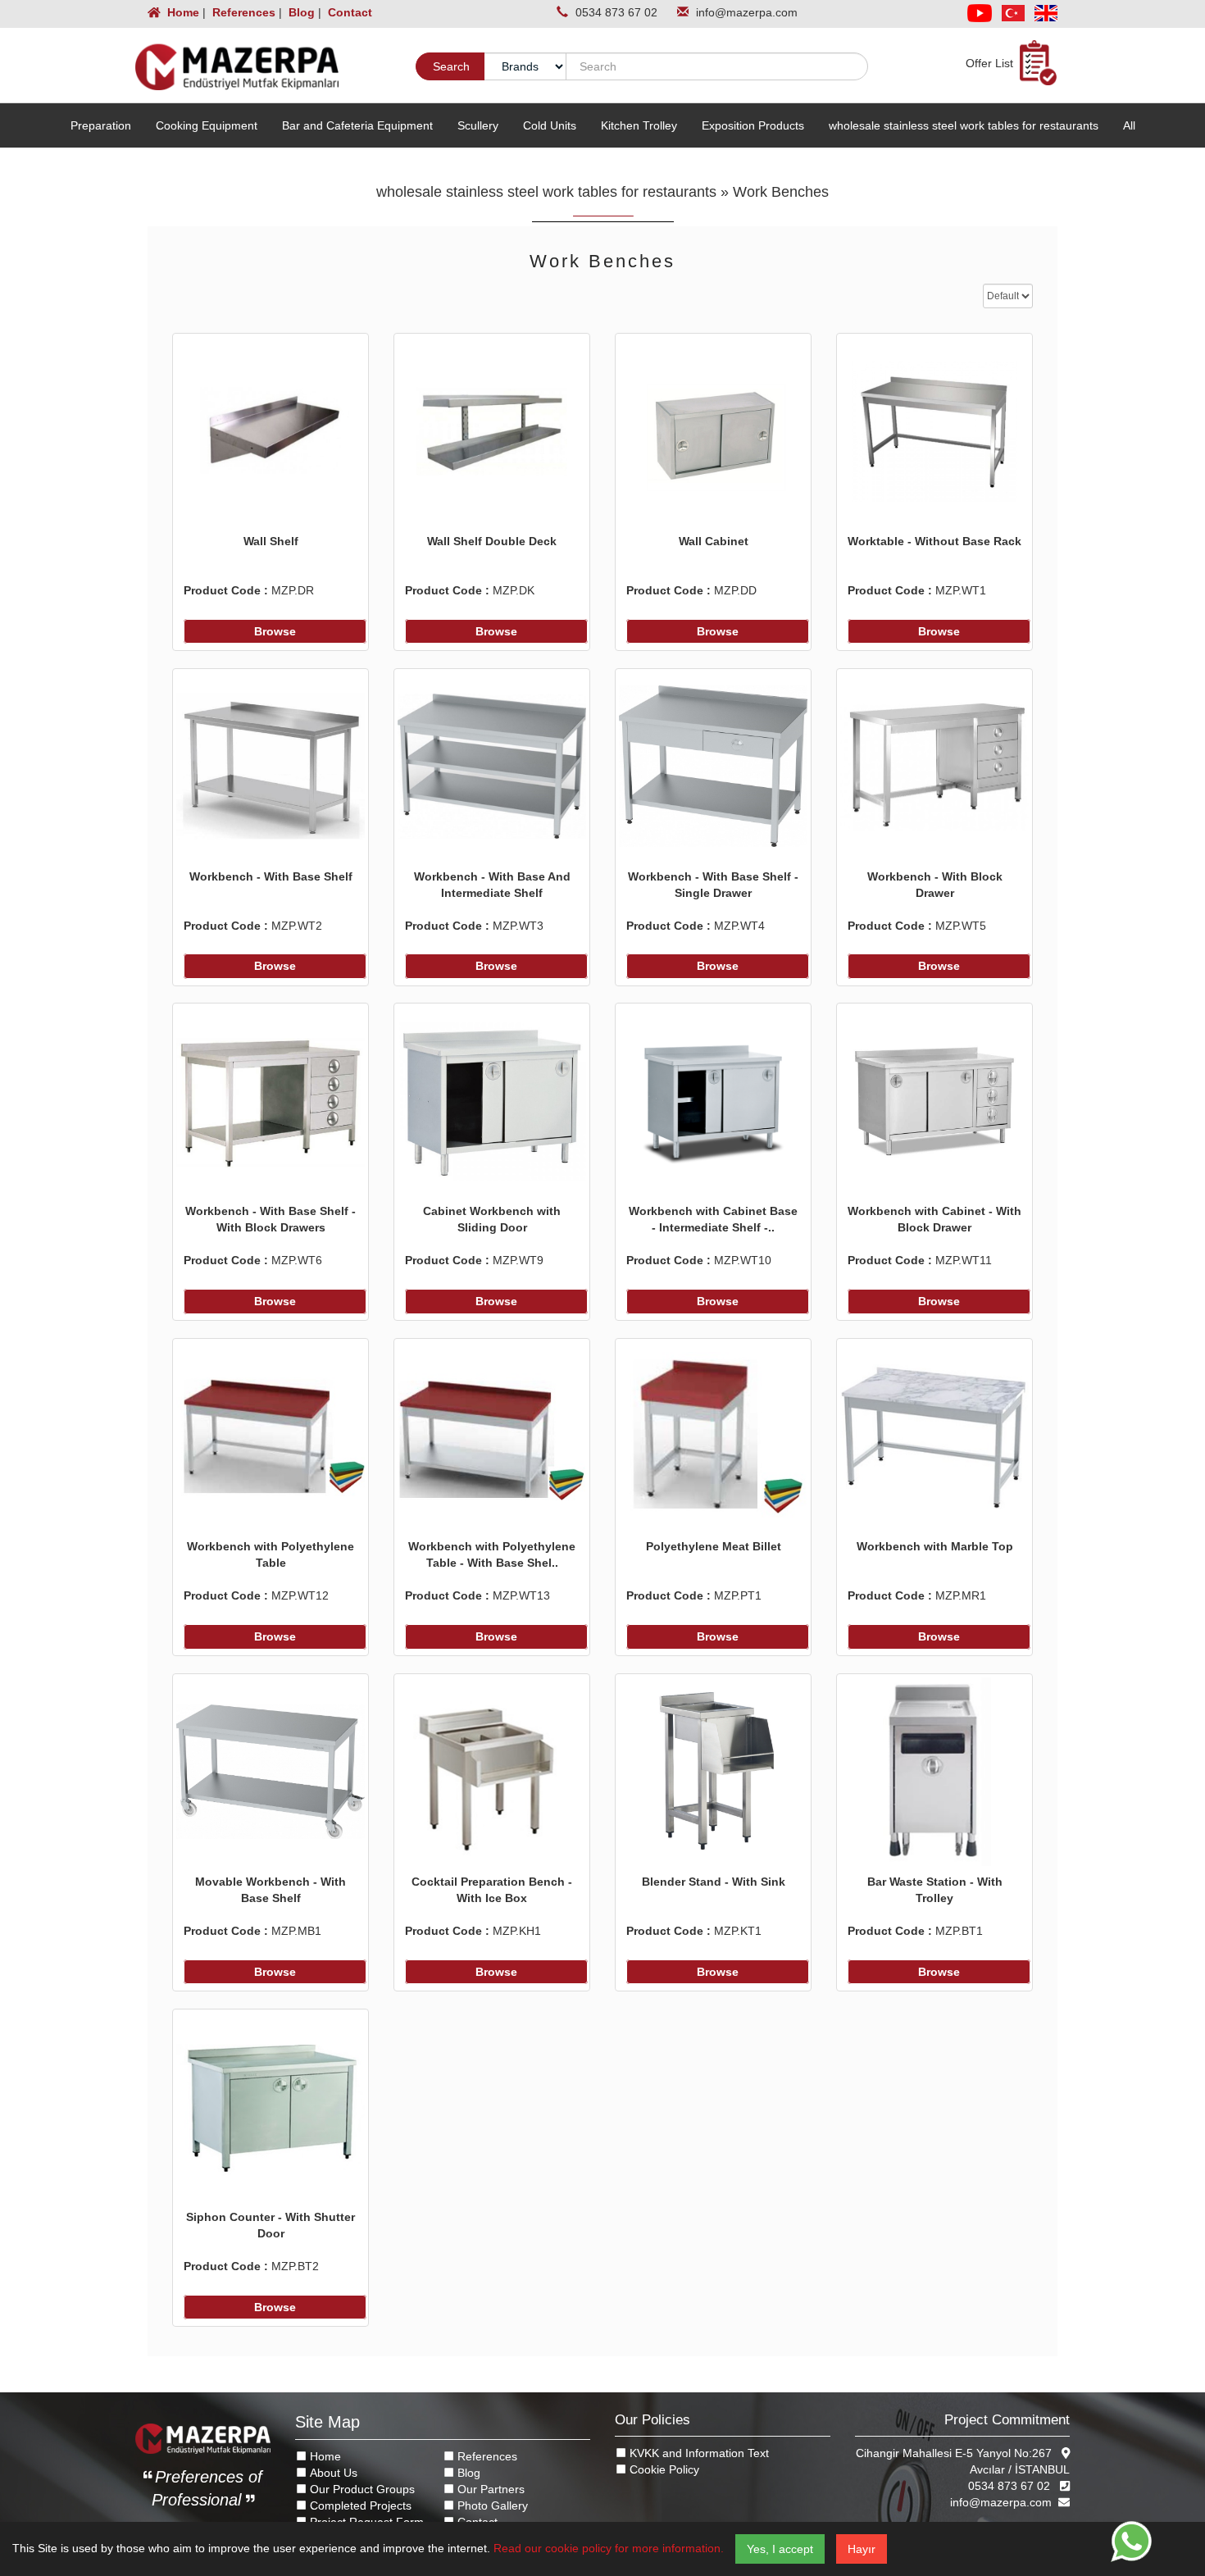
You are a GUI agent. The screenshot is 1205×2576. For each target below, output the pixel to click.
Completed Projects (359, 2505)
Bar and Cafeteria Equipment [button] (357, 125)
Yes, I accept (780, 2549)
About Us (332, 2473)
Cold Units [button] (550, 125)
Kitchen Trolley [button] (639, 125)
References (242, 12)
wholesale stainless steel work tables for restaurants (546, 192)
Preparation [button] (101, 125)
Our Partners (489, 2489)
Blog (300, 12)
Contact (348, 12)
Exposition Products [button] (753, 125)
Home (182, 12)
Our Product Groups (361, 2489)
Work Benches (781, 192)
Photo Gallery (491, 2505)
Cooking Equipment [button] (207, 125)
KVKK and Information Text (698, 2453)
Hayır (862, 2549)
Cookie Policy (663, 2469)
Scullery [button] (478, 125)
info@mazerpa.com (747, 12)
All (1129, 125)
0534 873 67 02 (618, 12)
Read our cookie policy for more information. (609, 2548)
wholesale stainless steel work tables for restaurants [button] (964, 125)
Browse (275, 631)
